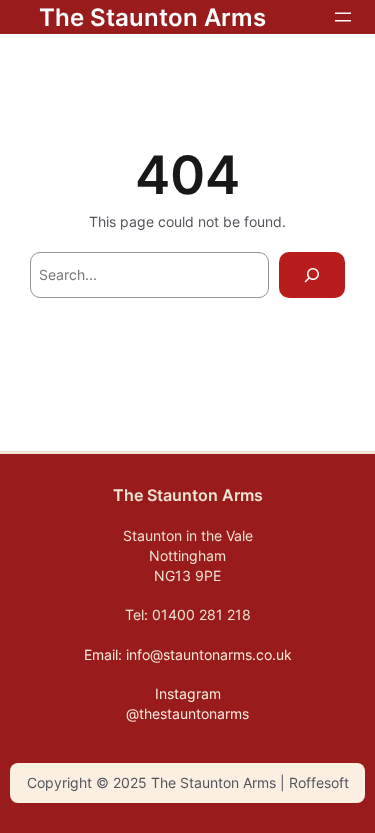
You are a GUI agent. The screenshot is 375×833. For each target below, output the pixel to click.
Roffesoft (317, 782)
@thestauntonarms (187, 713)
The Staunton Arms (152, 17)
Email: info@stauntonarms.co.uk (188, 654)
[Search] (312, 275)
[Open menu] (343, 17)
